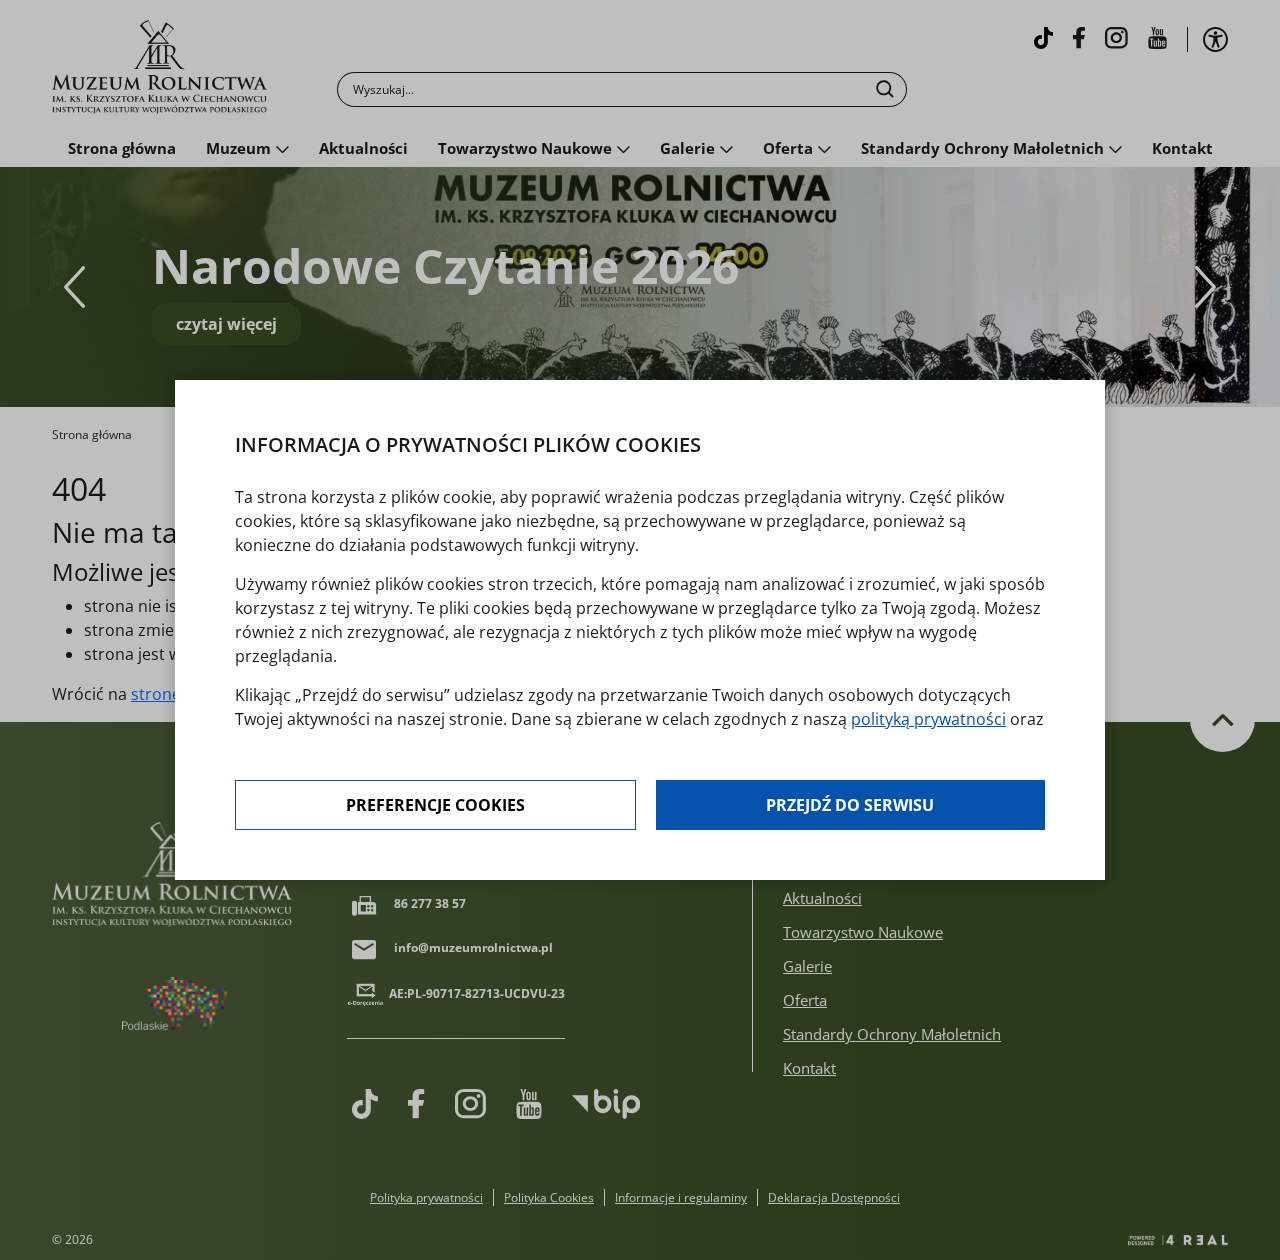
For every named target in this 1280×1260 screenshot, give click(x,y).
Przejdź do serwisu (850, 805)
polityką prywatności (928, 719)
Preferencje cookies (435, 805)
